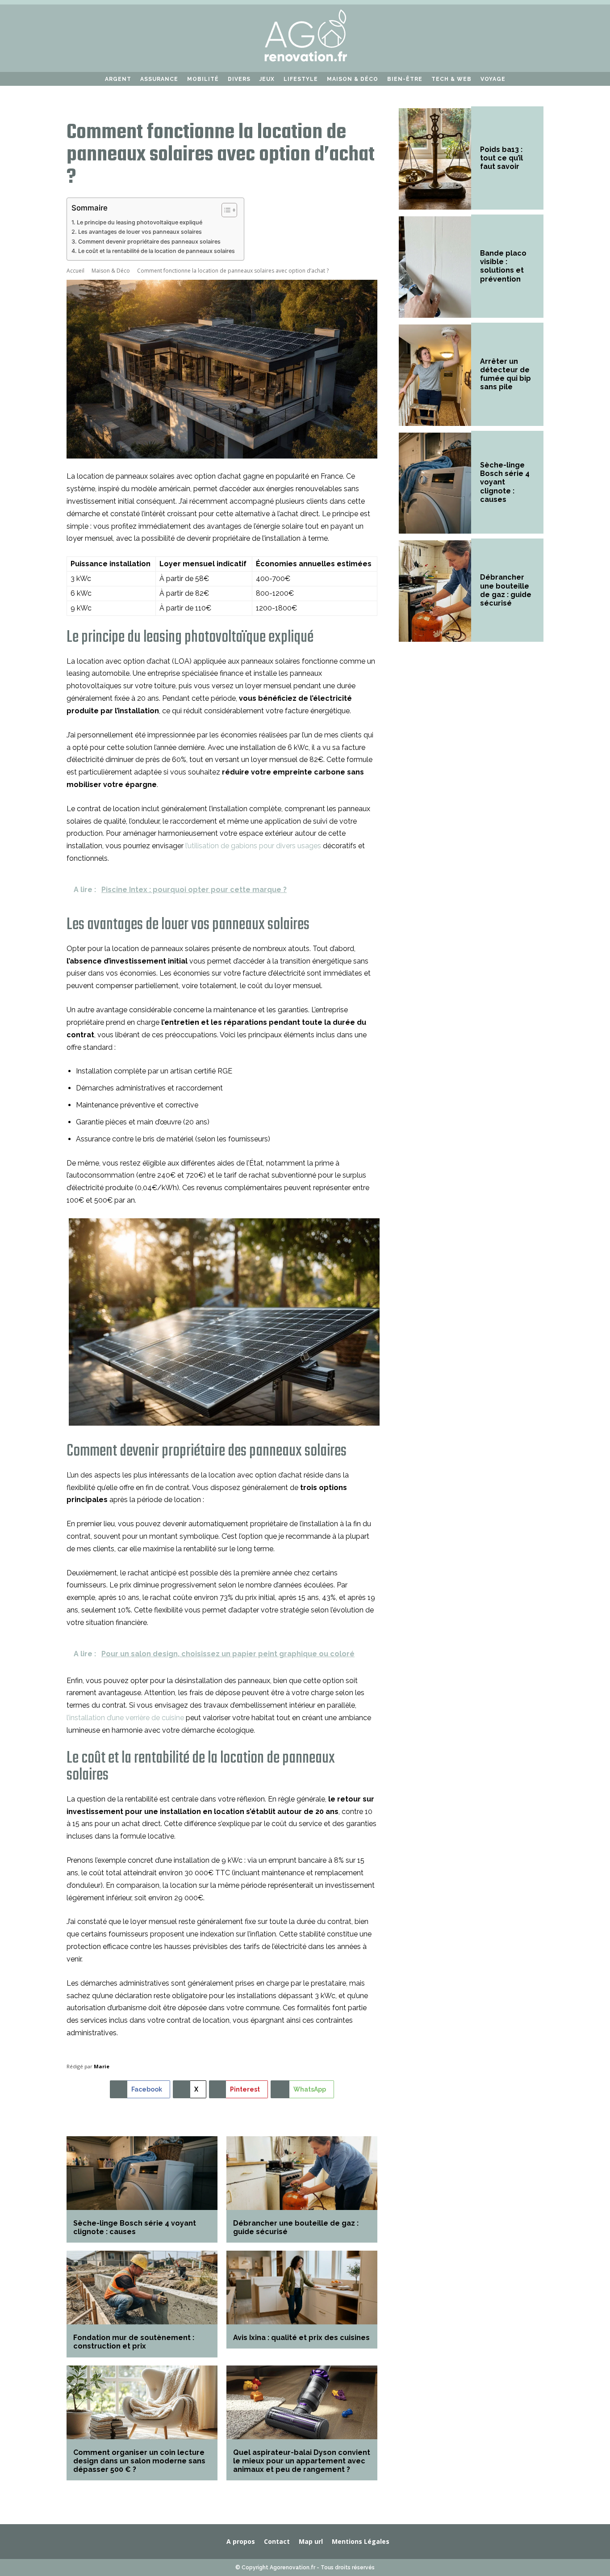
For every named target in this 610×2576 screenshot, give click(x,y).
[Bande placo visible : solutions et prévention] (435, 267)
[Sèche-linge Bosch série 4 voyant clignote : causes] (142, 2174)
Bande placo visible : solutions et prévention (503, 266)
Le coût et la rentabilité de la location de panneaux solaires (157, 251)
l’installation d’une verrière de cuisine (125, 1718)
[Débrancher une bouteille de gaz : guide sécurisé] (302, 2174)
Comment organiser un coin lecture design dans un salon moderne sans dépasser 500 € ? (139, 2461)
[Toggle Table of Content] (225, 210)
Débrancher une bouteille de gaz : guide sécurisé (506, 590)
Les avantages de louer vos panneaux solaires (140, 232)
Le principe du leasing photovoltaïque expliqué (140, 222)
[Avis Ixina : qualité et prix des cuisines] (302, 2288)
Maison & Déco (111, 271)
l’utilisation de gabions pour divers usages (253, 846)
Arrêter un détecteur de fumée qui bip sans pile (506, 374)
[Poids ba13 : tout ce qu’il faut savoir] (435, 159)
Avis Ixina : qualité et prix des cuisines (301, 2338)
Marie (102, 2066)
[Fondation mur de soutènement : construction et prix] (142, 2288)
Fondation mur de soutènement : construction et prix (134, 2342)
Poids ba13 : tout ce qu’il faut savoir (501, 158)
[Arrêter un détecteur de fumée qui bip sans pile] (435, 375)
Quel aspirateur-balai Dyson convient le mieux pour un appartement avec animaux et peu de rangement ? (302, 2461)
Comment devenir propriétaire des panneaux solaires (149, 242)
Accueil (75, 271)
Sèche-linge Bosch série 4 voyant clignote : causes (135, 2227)
